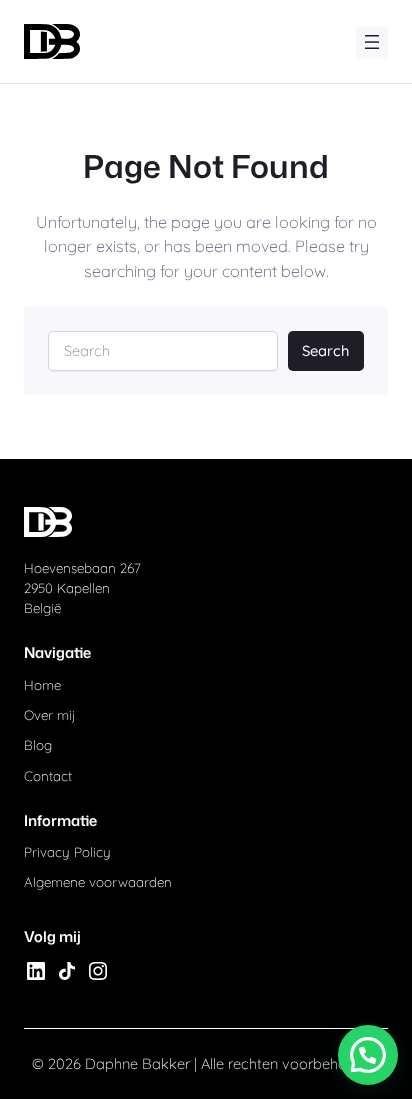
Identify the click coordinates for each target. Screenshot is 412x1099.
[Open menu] (372, 42)
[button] (368, 1055)
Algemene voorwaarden (98, 882)
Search (325, 350)
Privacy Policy (67, 852)
